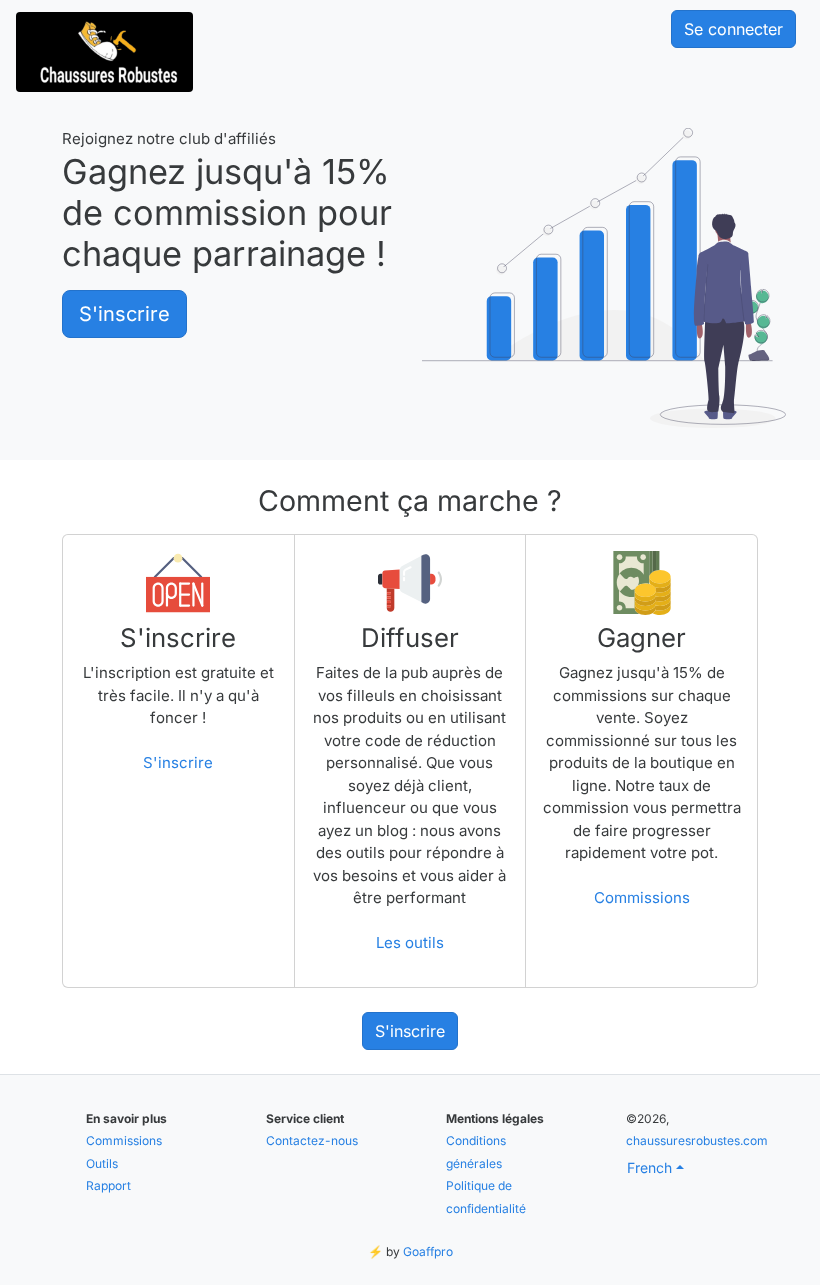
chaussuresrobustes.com (697, 1140)
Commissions (642, 897)
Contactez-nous (312, 1140)
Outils (102, 1163)
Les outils (410, 942)
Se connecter (733, 29)
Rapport (108, 1185)
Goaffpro (428, 1251)
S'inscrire (124, 314)
